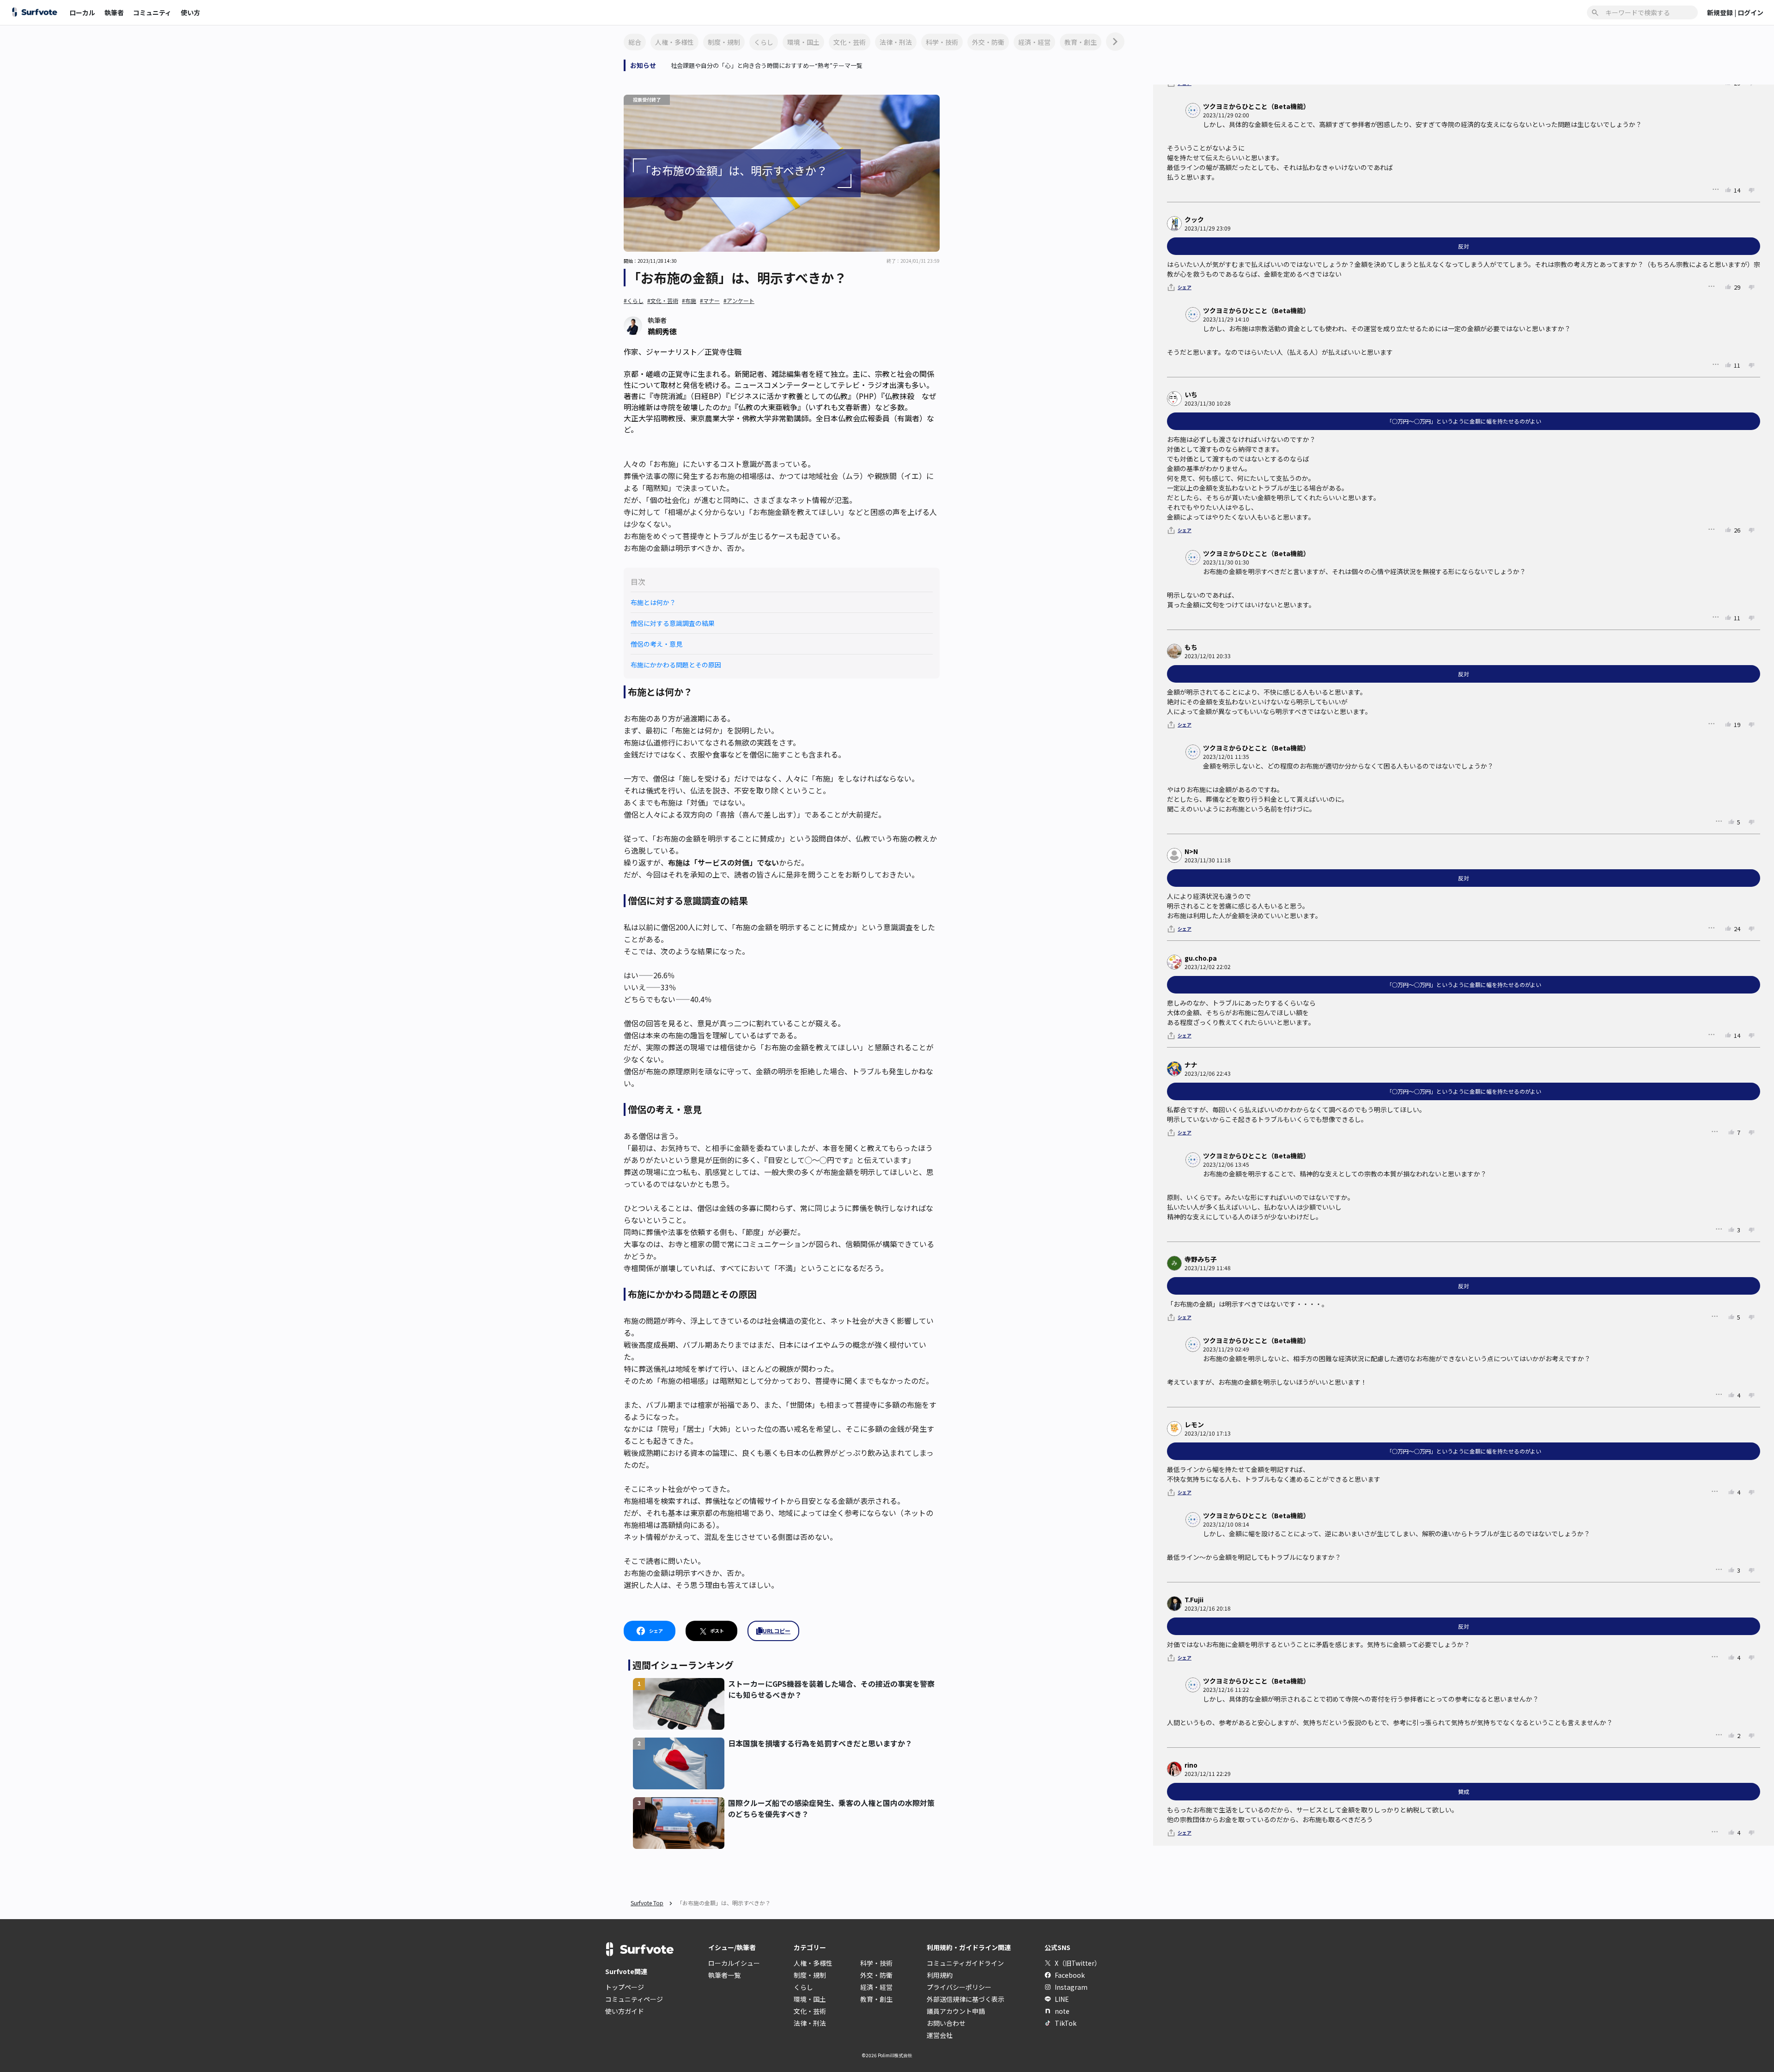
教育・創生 (1081, 42)
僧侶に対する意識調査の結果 (673, 623)
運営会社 (940, 2035)
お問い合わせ (946, 2023)
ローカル (82, 12)
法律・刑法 (896, 42)
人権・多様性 (674, 42)
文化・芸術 (850, 42)
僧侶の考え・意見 (656, 644)
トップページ (625, 1987)
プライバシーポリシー (959, 1987)
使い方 (190, 12)
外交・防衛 (988, 42)
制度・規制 (724, 42)
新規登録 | (1722, 12)
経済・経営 (1034, 42)
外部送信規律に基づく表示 (966, 1999)
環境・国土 (803, 42)
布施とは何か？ (653, 602)
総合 (635, 42)
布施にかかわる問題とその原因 (676, 665)
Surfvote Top (647, 1903)
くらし (764, 42)
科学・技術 (942, 42)
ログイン (1750, 12)
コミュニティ (152, 12)
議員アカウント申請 (956, 2011)
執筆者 (114, 12)
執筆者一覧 (724, 1975)
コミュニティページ (634, 1999)
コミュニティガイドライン (965, 1963)
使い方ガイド (625, 2011)
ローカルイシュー (734, 1963)
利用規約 (940, 1975)
